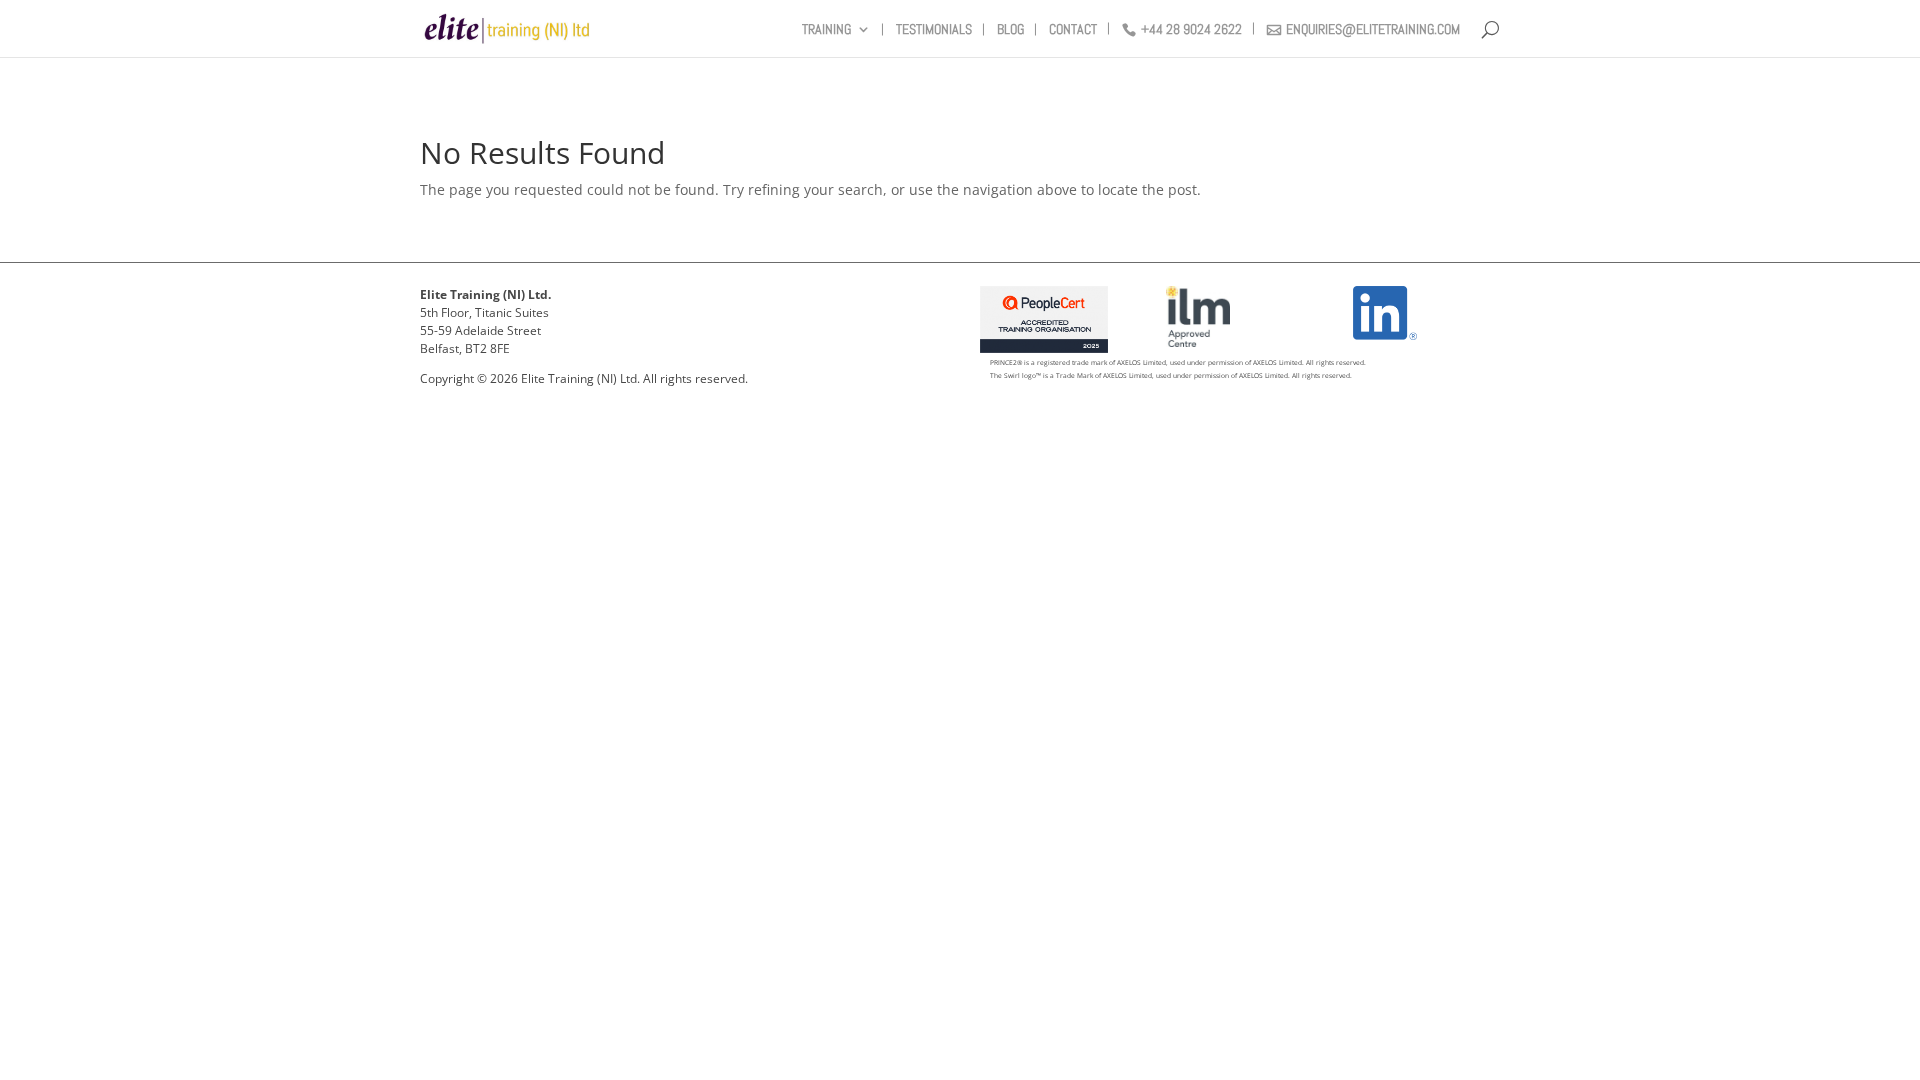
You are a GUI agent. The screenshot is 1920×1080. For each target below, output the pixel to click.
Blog (1010, 30)
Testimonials (934, 30)
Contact (1073, 30)
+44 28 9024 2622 (1191, 29)
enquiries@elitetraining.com (1373, 29)
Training (826, 30)
